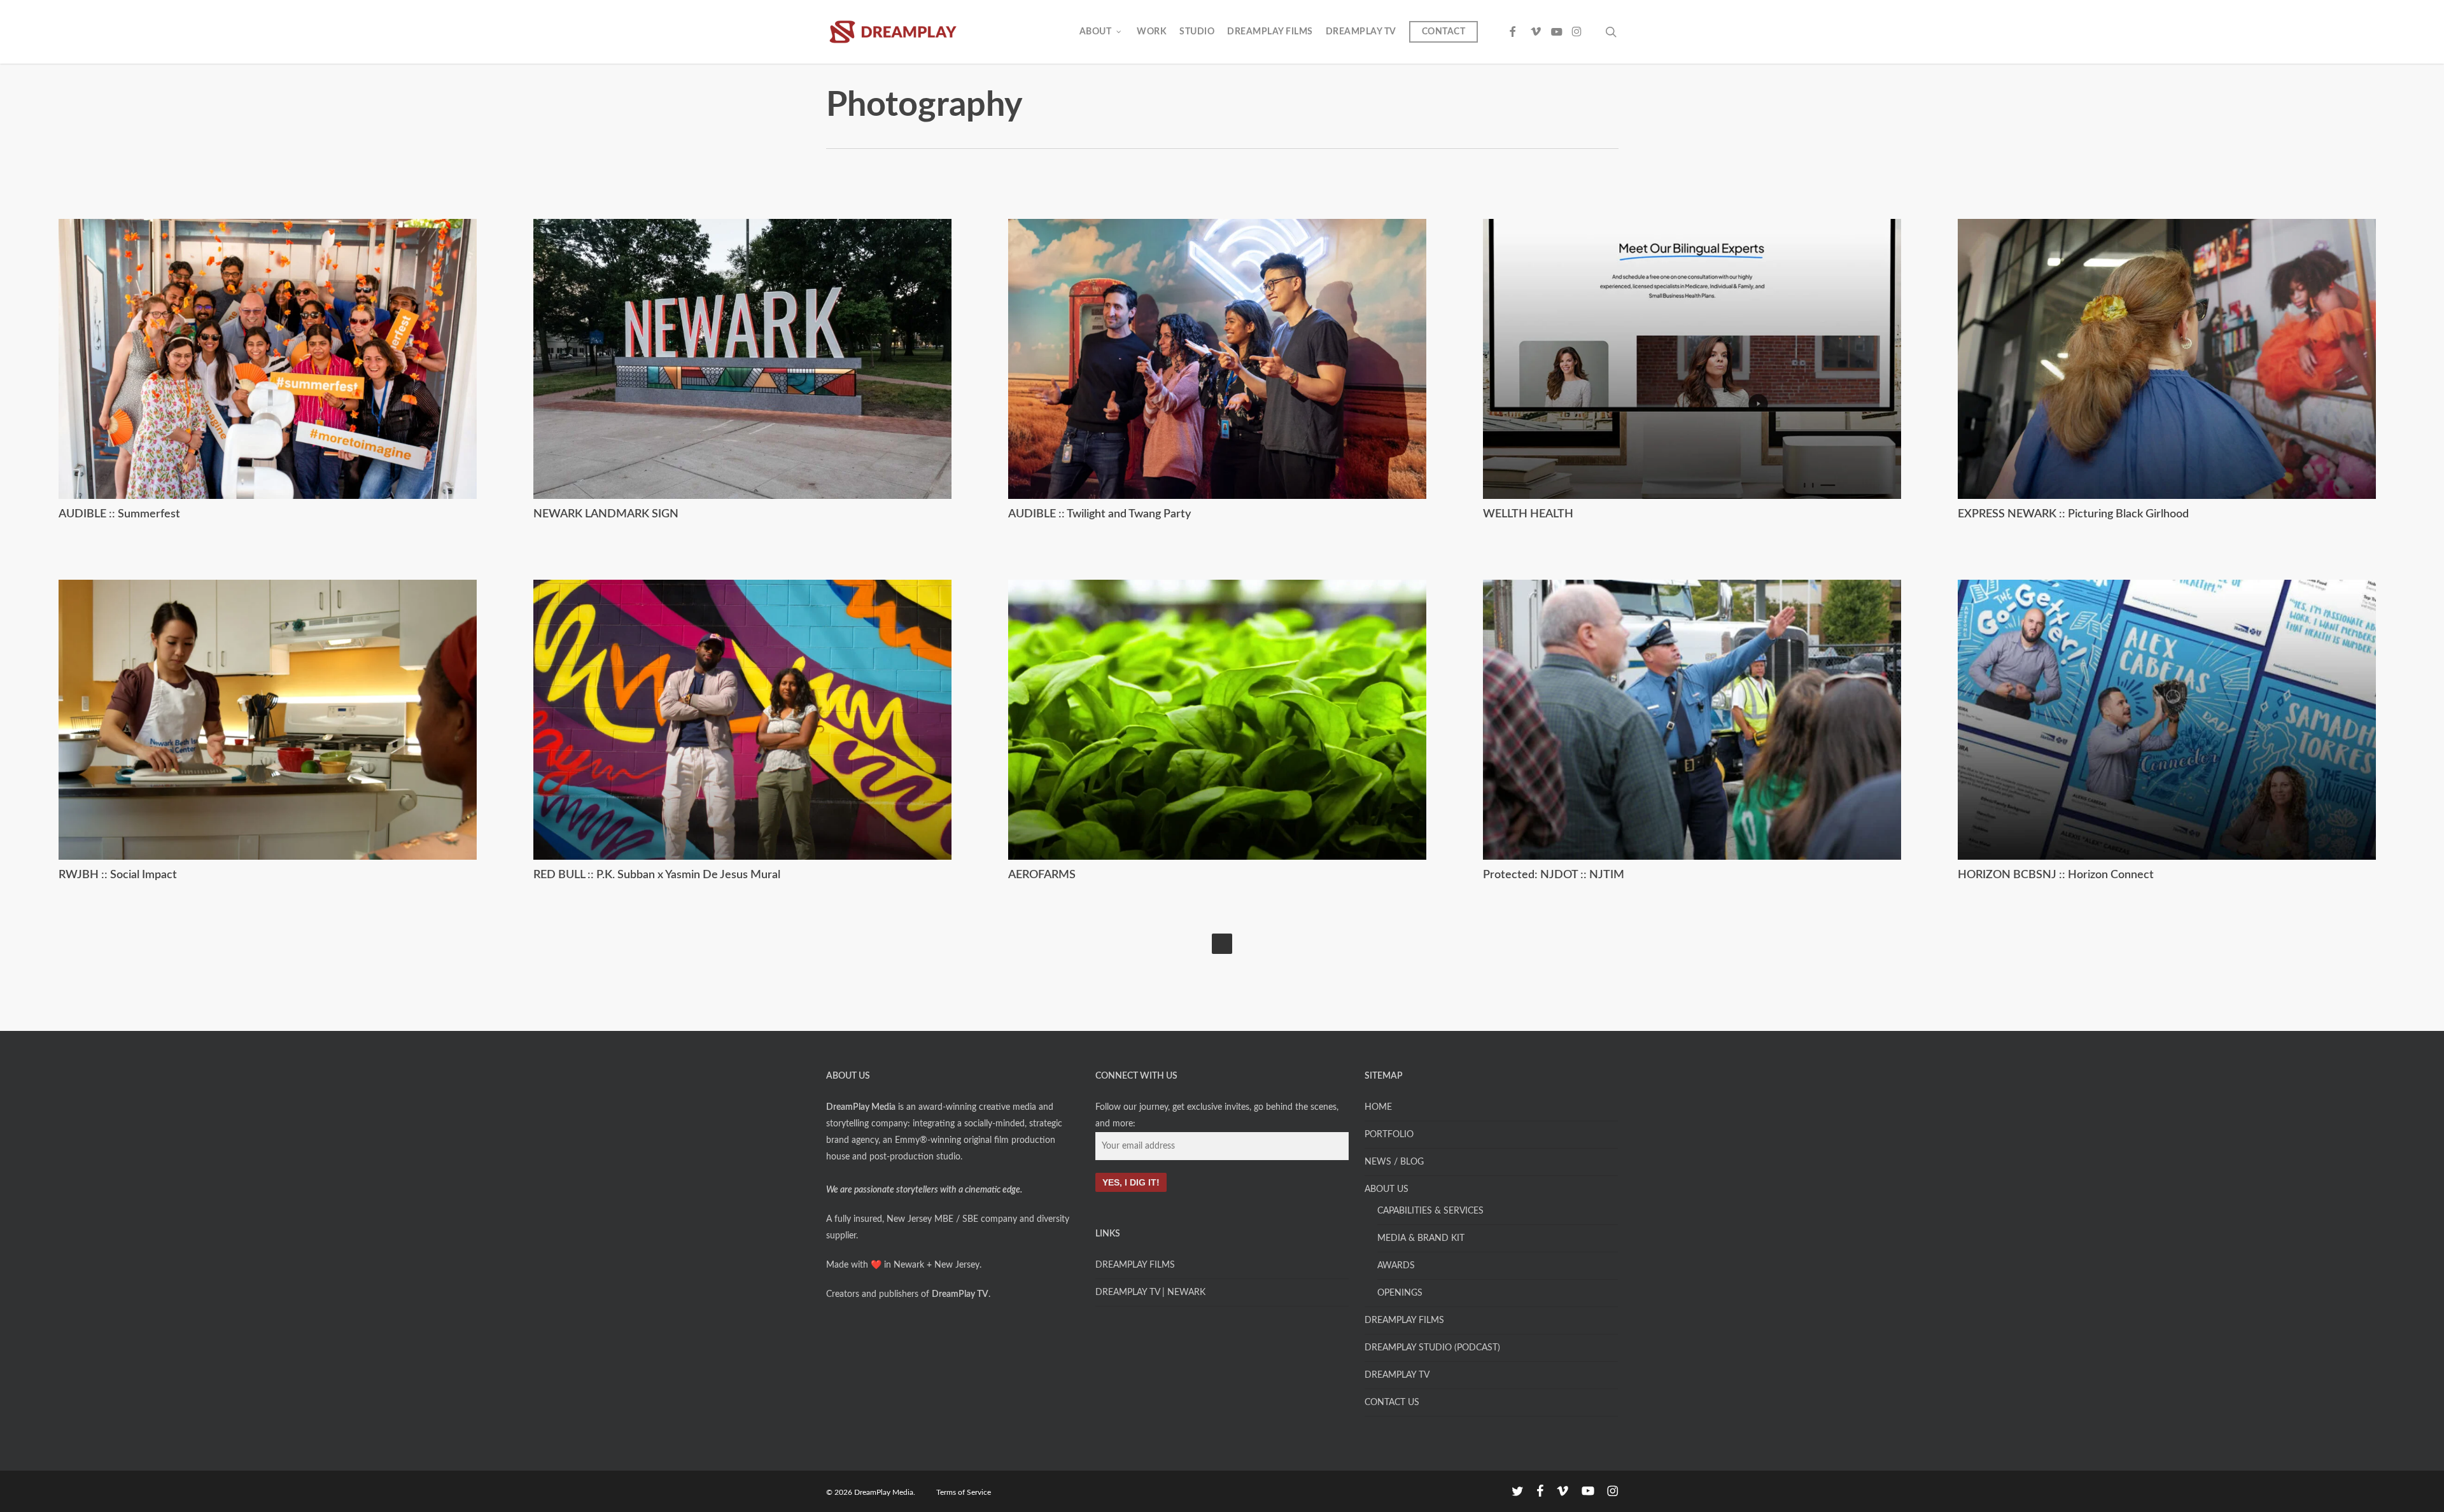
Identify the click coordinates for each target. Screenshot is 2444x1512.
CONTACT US (1392, 1403)
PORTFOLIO (1389, 1135)
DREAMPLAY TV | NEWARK (1150, 1292)
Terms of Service (964, 1492)
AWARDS (1396, 1266)
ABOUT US (1387, 1189)
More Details (270, 349)
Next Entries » (1222, 944)
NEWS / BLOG (1394, 1162)
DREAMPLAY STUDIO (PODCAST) (1432, 1348)
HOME (1378, 1107)
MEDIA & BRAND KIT (1421, 1238)
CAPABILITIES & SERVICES (1430, 1211)
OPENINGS (1400, 1293)
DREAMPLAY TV (1397, 1375)
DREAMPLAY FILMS (1135, 1265)
